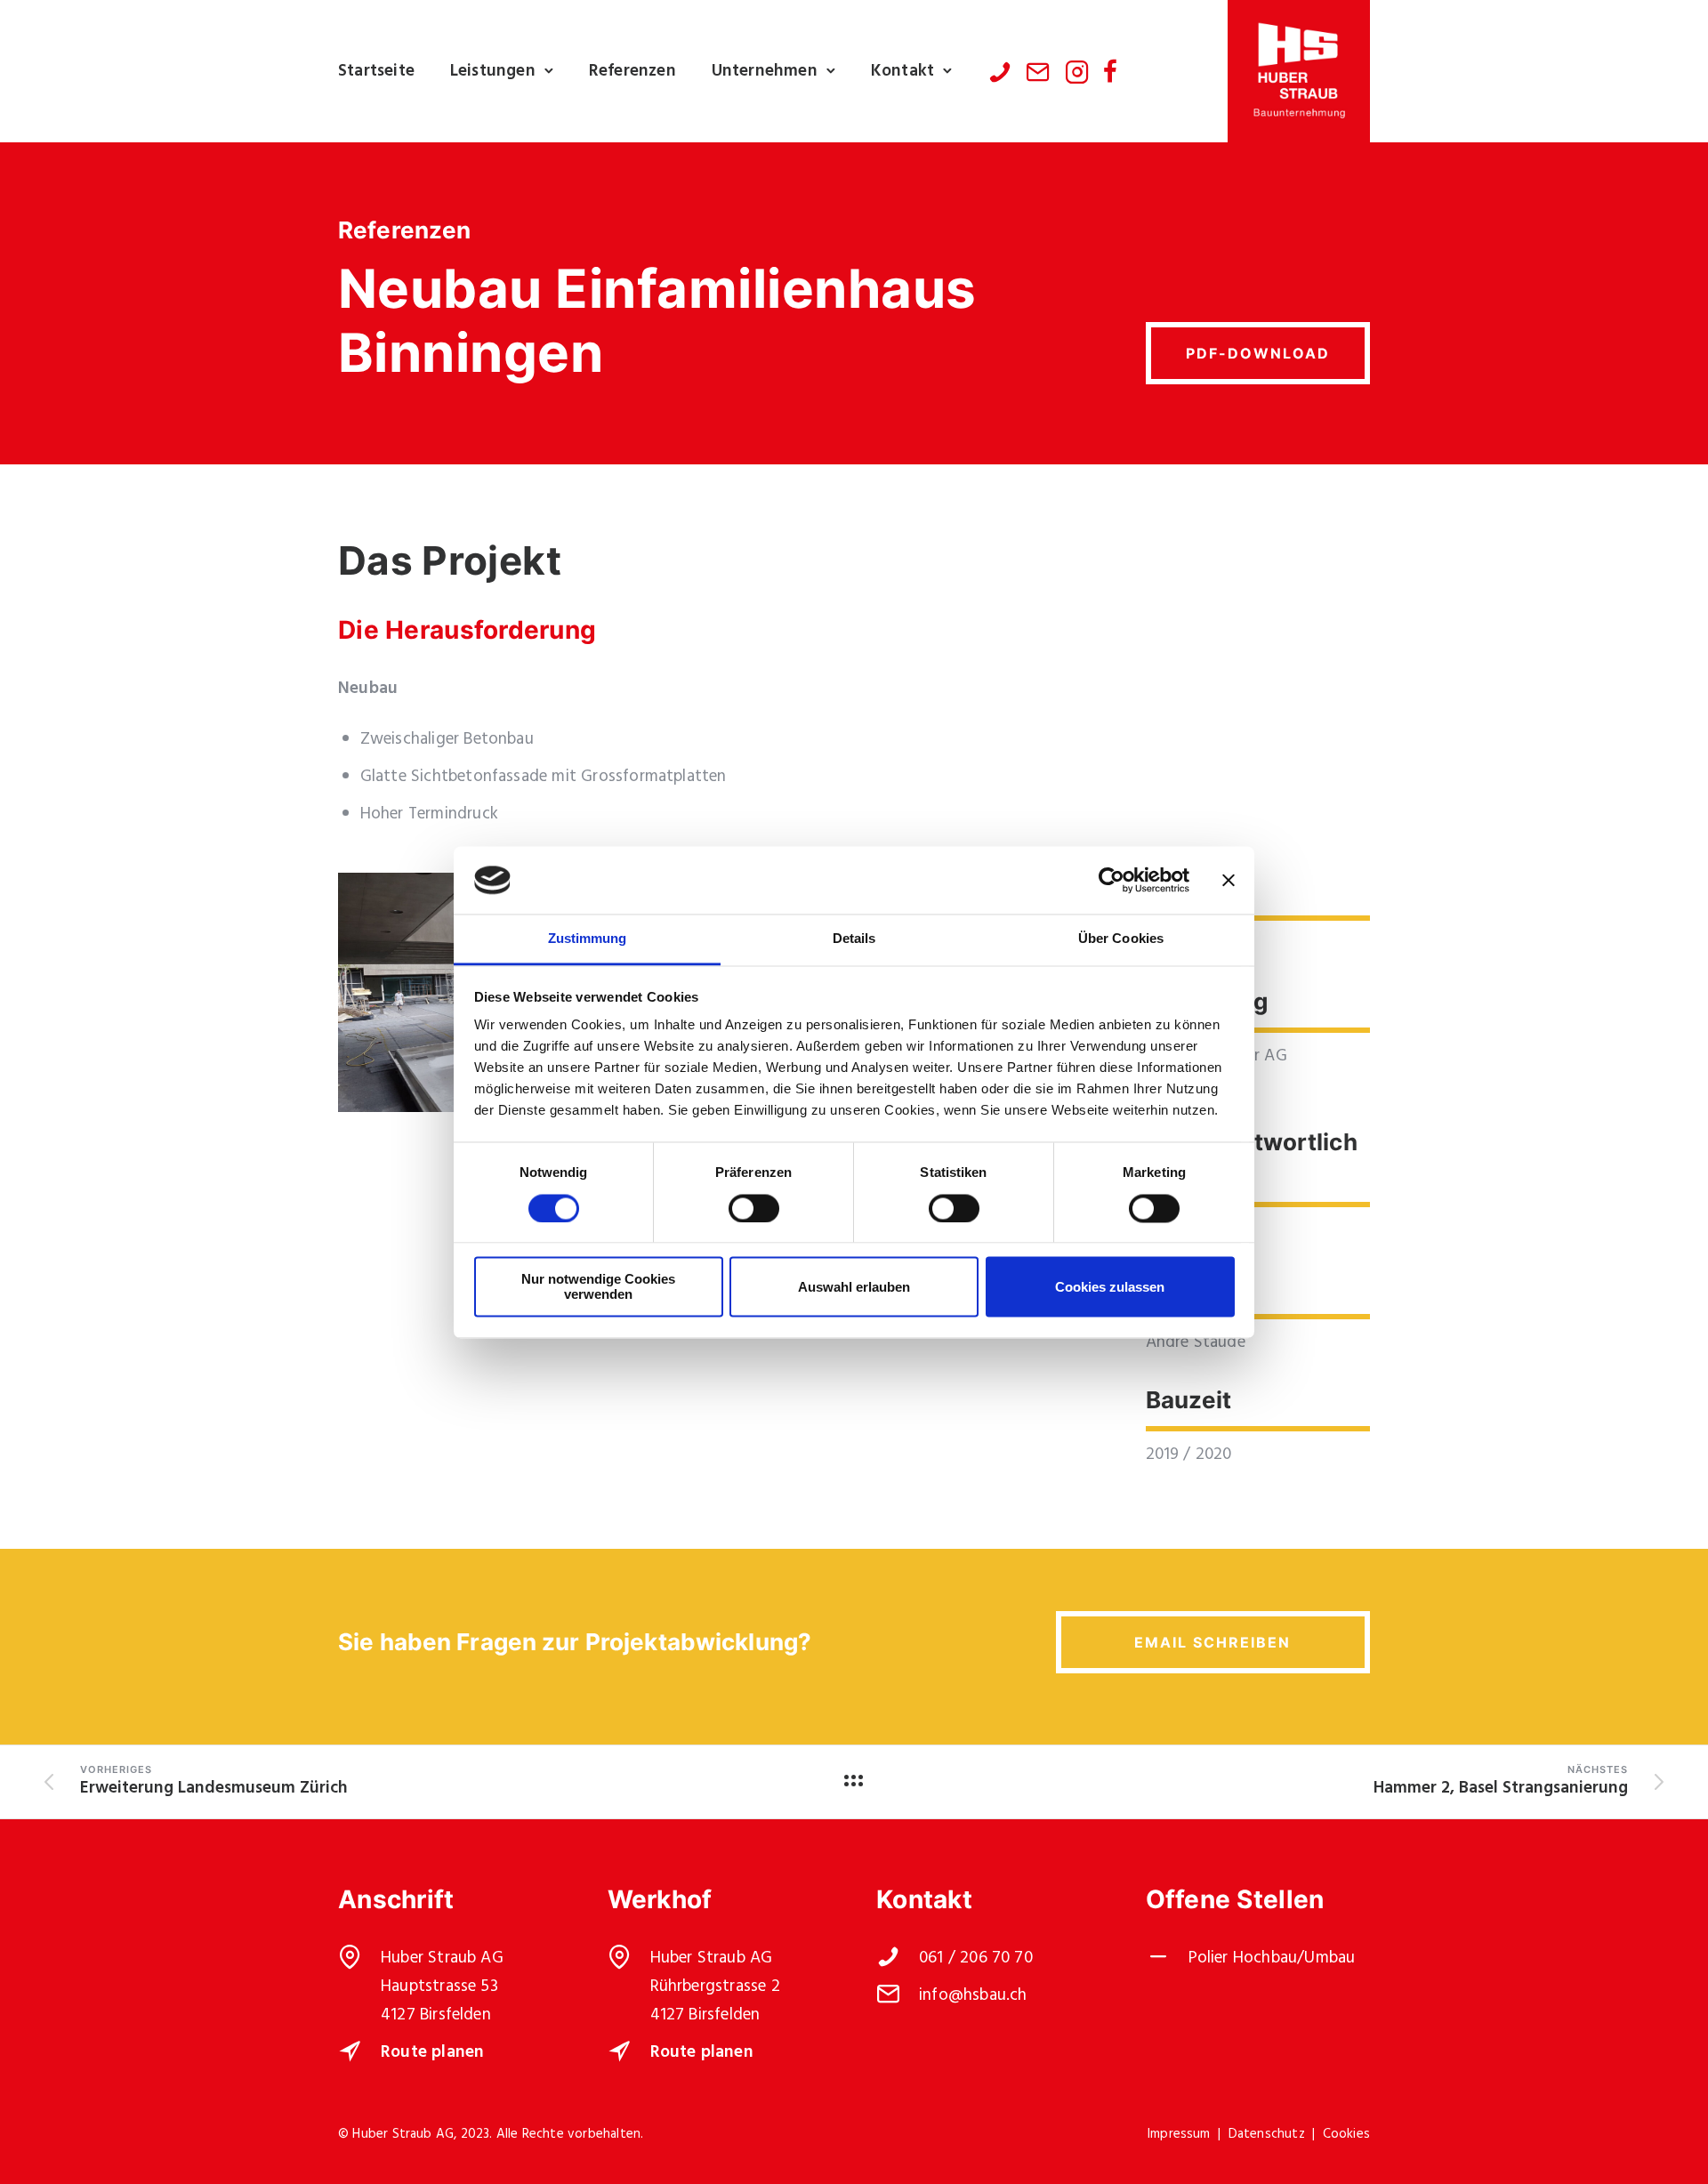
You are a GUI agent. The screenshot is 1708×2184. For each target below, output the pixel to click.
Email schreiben (1213, 1642)
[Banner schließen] (1229, 880)
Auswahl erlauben (854, 1287)
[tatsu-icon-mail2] (1038, 71)
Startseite (376, 71)
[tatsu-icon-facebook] (1110, 71)
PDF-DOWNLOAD (1258, 353)
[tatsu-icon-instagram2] (1077, 71)
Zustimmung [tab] (588, 939)
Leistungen (493, 71)
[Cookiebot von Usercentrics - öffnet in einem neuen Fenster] (1112, 880)
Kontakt (902, 71)
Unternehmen (765, 71)
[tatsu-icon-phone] (1000, 71)
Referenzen (632, 71)
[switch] (754, 1208)
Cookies (1346, 2134)
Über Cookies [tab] (1121, 939)
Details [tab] (854, 939)
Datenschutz (1267, 2134)
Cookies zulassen (1110, 1287)
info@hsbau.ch (973, 1995)
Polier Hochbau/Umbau (1274, 1958)
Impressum (1179, 2134)
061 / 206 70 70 (976, 1958)
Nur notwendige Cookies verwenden (598, 1287)
